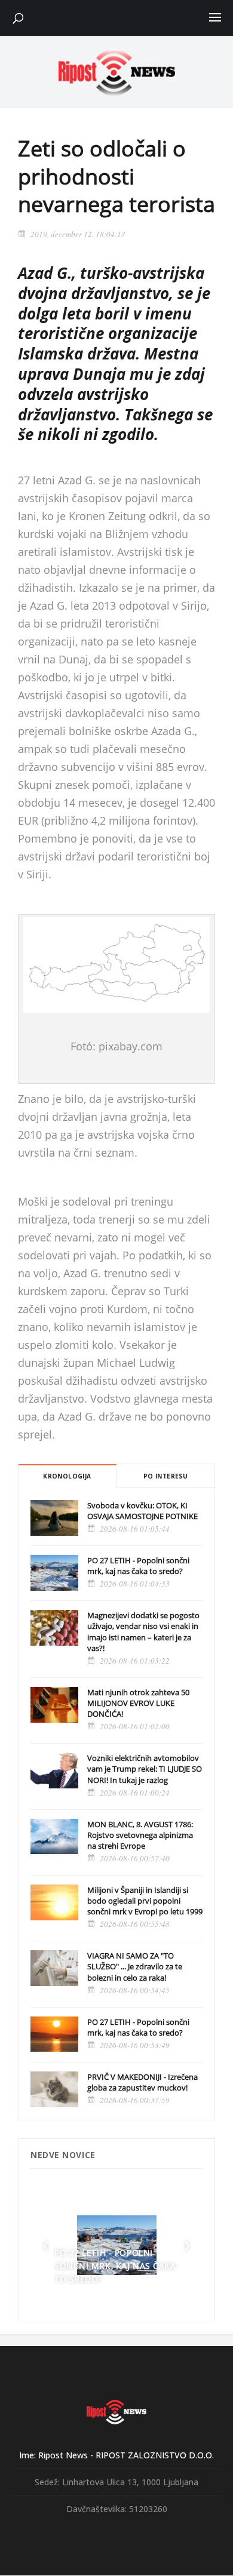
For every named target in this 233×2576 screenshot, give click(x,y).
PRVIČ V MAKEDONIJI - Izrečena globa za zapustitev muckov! (142, 2082)
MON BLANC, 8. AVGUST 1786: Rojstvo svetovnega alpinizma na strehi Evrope (140, 1835)
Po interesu (165, 1476)
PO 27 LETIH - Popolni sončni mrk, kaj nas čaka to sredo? (138, 1566)
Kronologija (67, 1476)
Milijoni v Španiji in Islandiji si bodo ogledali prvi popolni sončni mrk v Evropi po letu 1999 (145, 1901)
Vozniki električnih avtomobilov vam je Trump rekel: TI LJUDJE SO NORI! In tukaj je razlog (145, 1769)
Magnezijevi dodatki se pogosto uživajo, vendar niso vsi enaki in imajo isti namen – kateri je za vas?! (143, 1632)
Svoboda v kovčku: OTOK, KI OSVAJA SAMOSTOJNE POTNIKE (142, 1511)
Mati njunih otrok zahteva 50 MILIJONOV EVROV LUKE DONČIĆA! (138, 1703)
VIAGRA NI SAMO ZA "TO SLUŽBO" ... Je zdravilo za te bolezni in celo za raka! (135, 1966)
